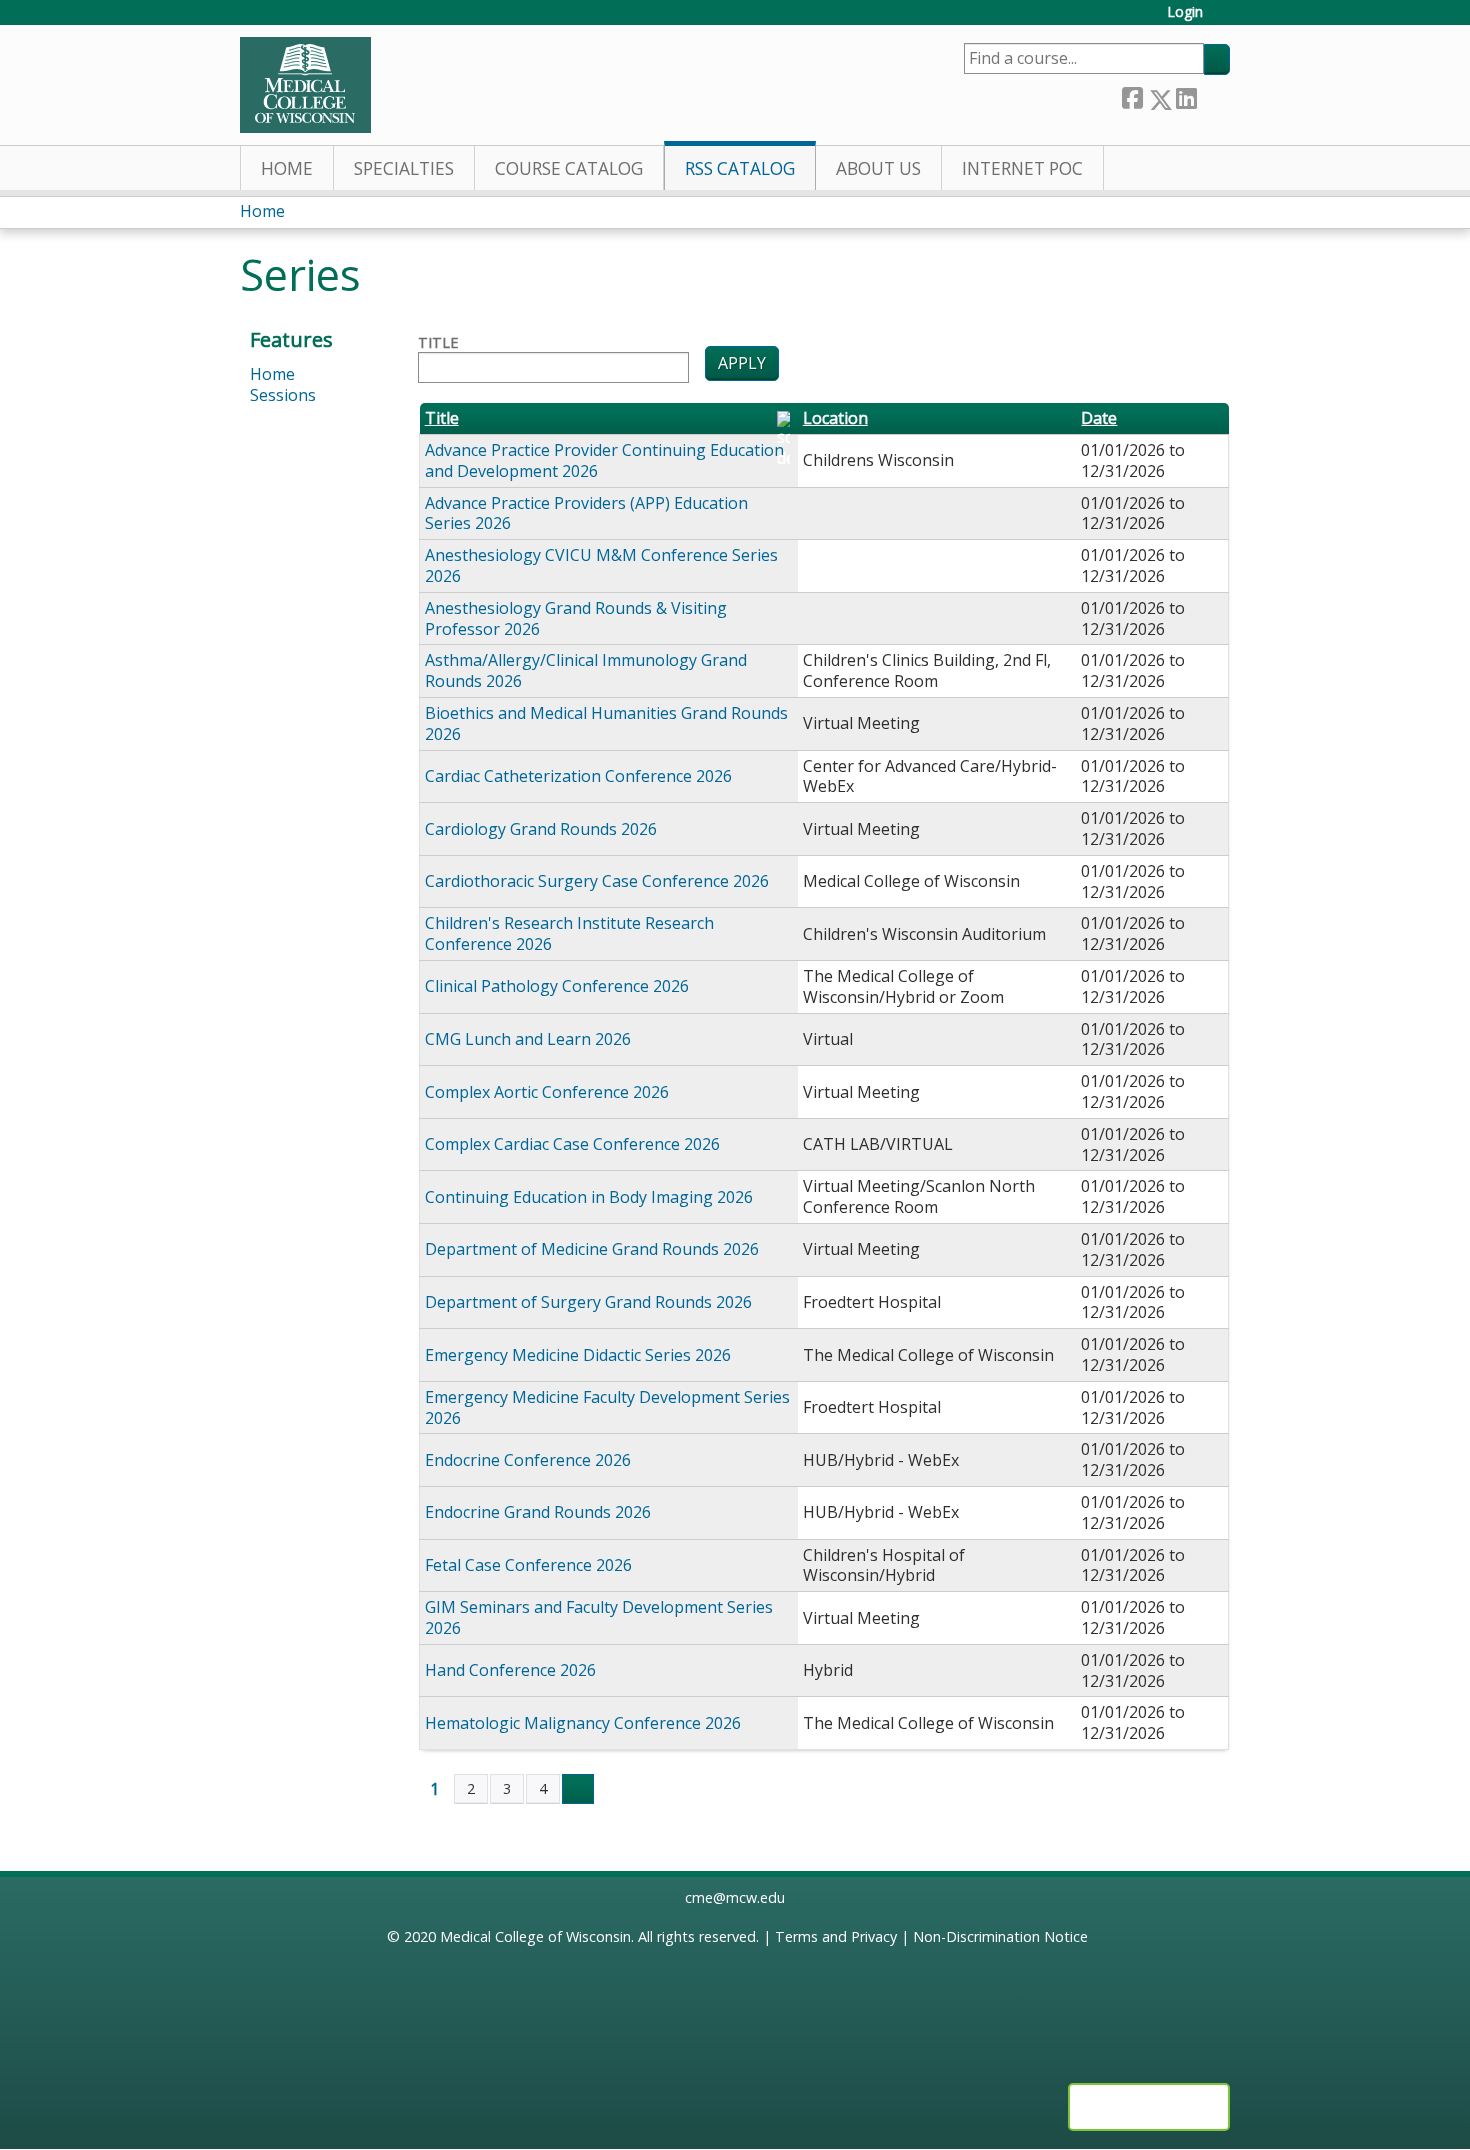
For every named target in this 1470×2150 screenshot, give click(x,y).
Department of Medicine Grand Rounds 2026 (592, 1249)
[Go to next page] (578, 1789)
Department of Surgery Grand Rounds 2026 (588, 1302)
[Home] (305, 85)
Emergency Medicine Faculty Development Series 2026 (607, 1407)
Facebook (1132, 95)
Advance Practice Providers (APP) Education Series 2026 (586, 513)
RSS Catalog (740, 168)
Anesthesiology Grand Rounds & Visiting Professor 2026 (576, 618)
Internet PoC (1022, 168)
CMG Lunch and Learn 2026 (528, 1039)
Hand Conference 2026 (510, 1670)
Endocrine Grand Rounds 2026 (538, 1512)
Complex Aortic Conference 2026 (547, 1092)
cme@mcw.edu (735, 1897)
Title (438, 343)
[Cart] (1224, 19)
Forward (1213, 94)
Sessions (283, 395)
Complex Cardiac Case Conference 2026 (572, 1144)
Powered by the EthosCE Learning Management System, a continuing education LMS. (1149, 2107)
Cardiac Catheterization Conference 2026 (578, 776)
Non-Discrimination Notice (1000, 1936)
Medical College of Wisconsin (535, 1936)
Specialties (404, 168)
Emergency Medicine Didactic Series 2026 (578, 1355)
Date (1099, 418)
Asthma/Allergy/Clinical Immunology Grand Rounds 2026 (586, 670)
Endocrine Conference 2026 (528, 1460)
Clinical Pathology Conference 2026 (557, 986)
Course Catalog (569, 168)
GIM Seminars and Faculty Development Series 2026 (599, 1617)
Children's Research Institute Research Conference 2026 (569, 933)
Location (835, 418)
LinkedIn (1186, 94)
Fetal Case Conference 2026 (528, 1565)
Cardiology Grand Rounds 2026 (541, 829)
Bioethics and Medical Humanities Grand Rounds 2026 (606, 723)
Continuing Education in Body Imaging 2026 (589, 1197)
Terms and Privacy (836, 1936)
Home (287, 168)
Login (1185, 12)
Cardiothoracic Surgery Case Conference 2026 (597, 881)
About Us (878, 168)
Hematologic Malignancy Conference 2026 (583, 1723)
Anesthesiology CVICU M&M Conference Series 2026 (601, 565)
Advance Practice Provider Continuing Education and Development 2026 (604, 460)
